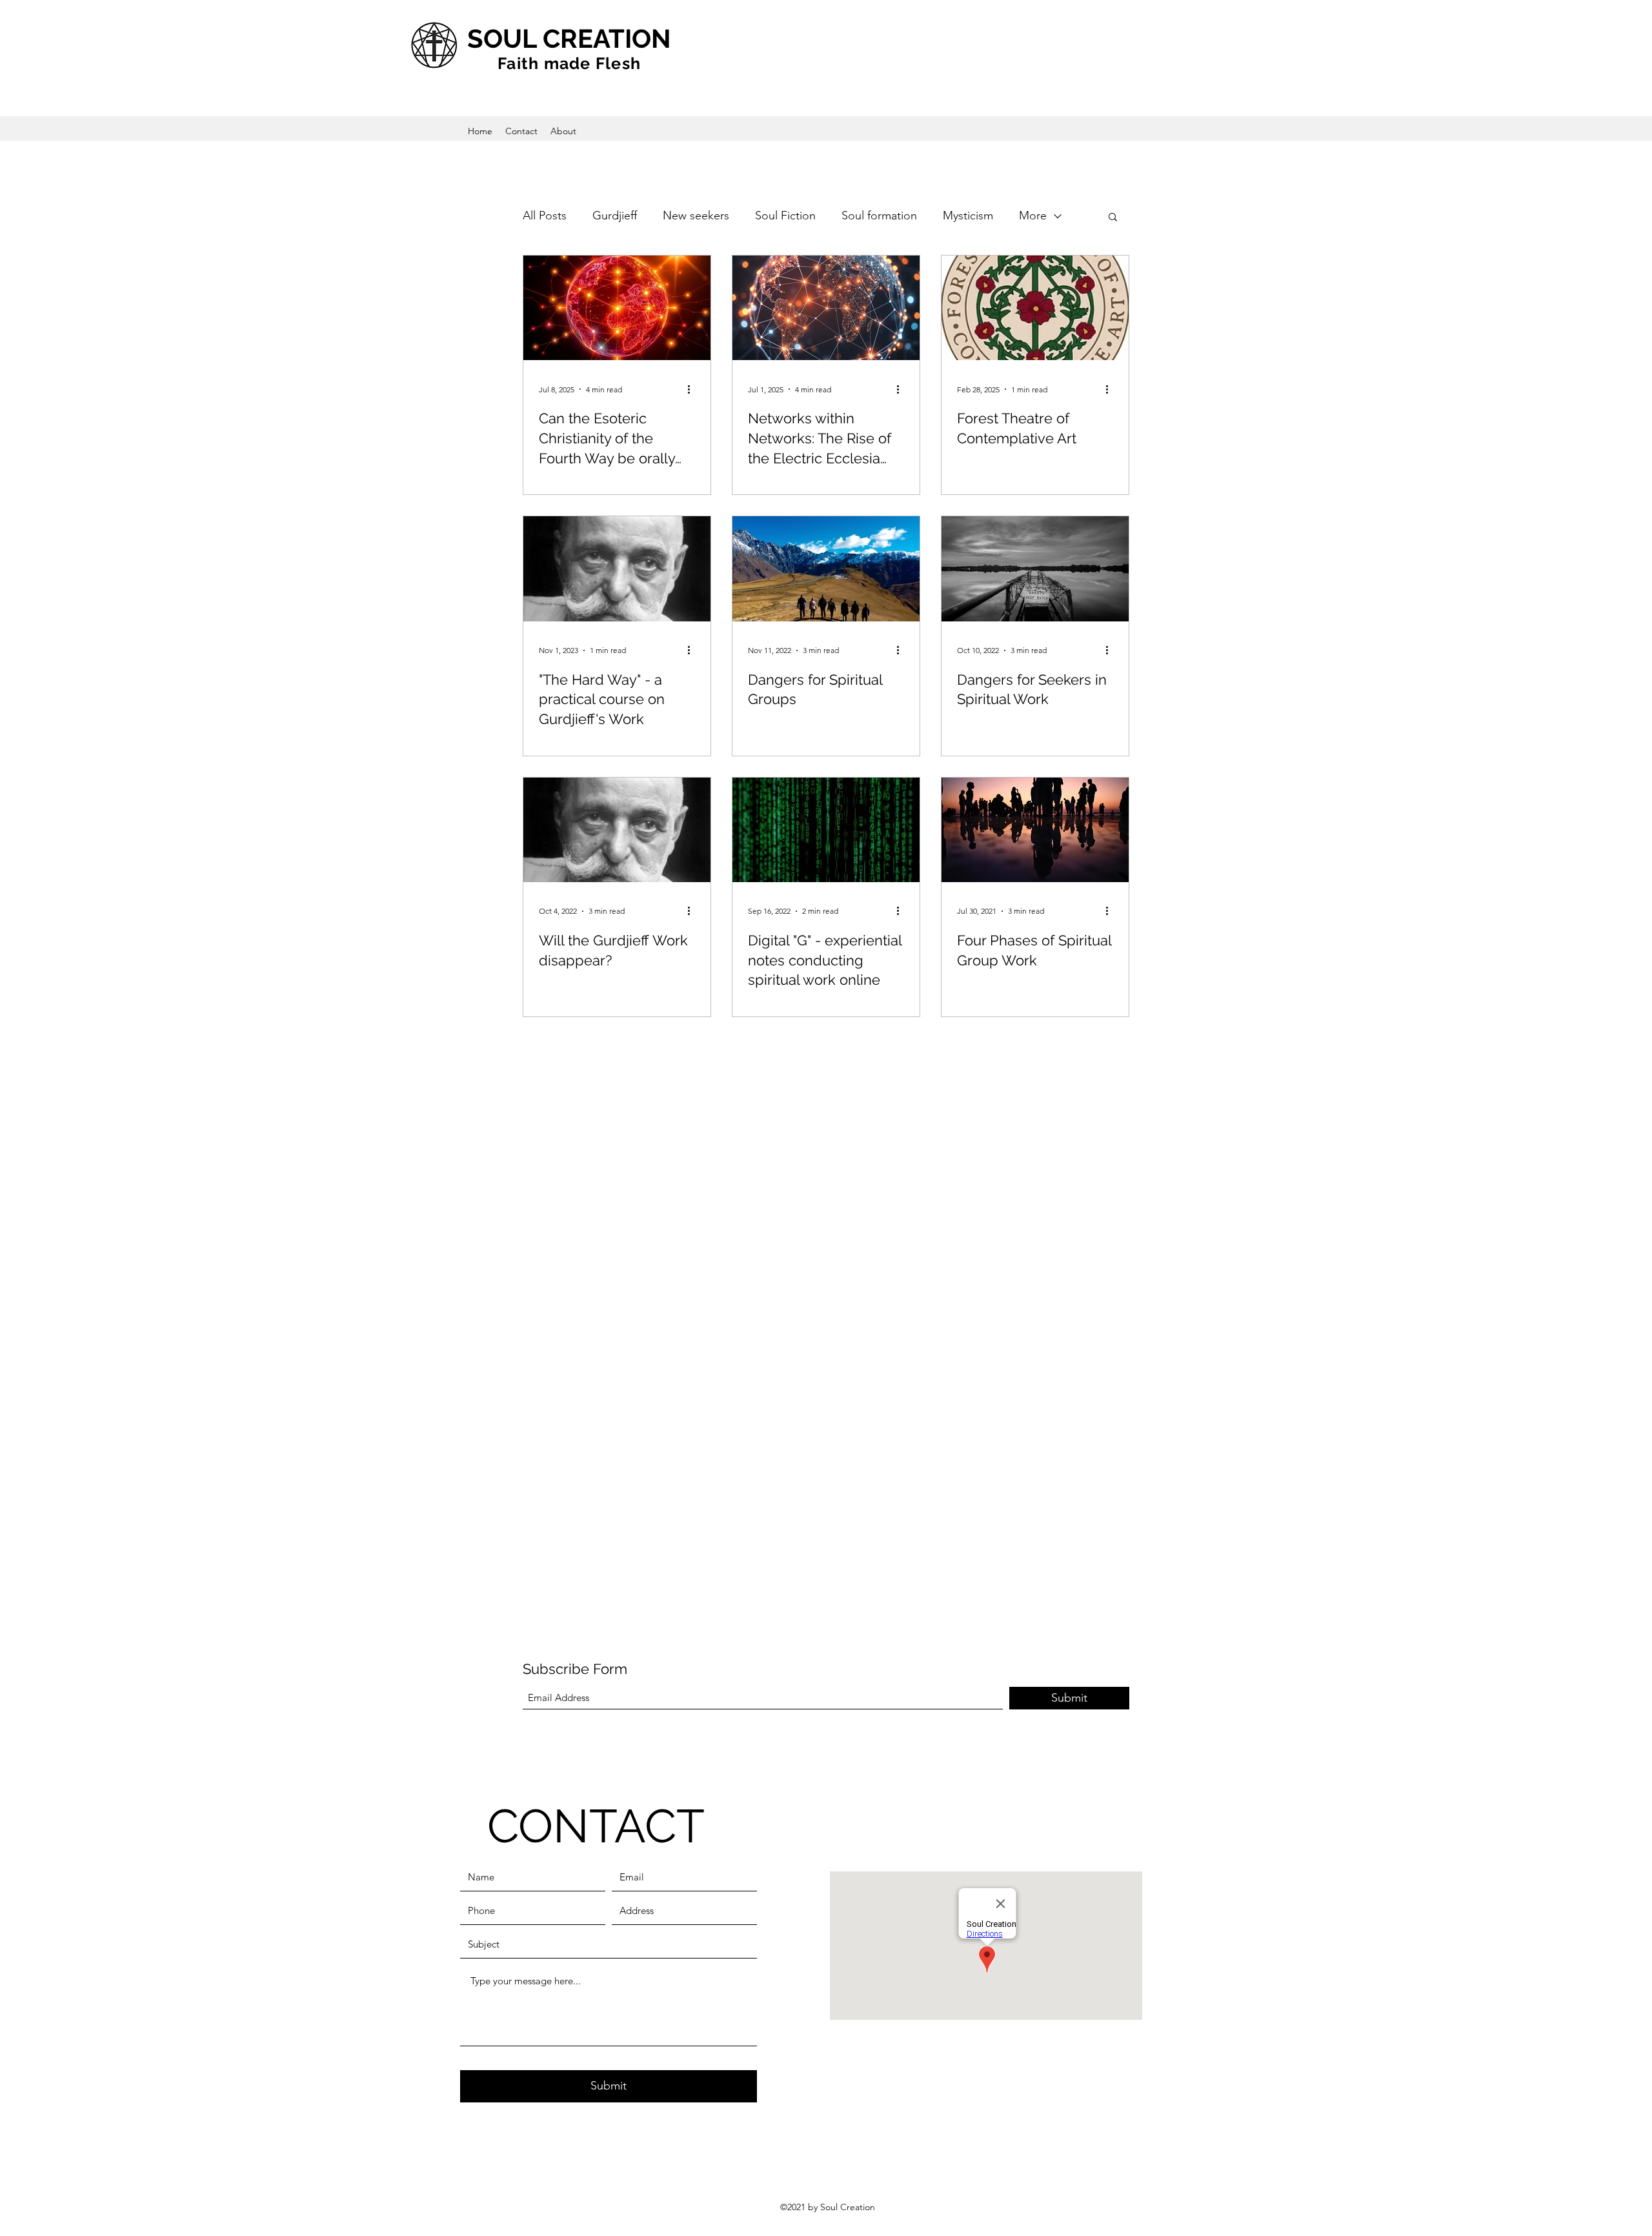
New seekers (696, 216)
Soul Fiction (785, 216)
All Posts (545, 216)
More (1033, 216)
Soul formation (879, 216)
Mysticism (968, 216)
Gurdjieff (615, 216)
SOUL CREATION (569, 38)
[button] (1113, 218)
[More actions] (693, 389)
